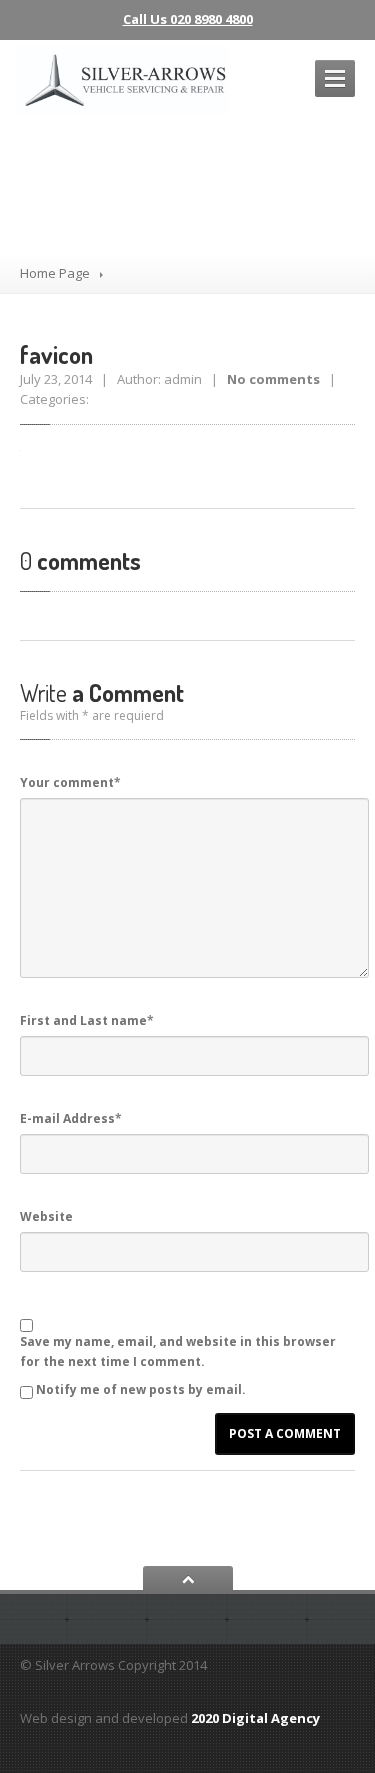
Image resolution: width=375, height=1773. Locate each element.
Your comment (70, 782)
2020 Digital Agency (255, 1718)
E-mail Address (71, 1118)
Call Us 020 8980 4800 (188, 19)
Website (46, 1216)
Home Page (55, 273)
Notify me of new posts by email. (141, 1389)
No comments (273, 379)
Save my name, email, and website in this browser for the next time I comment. (178, 1351)
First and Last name (87, 1020)
